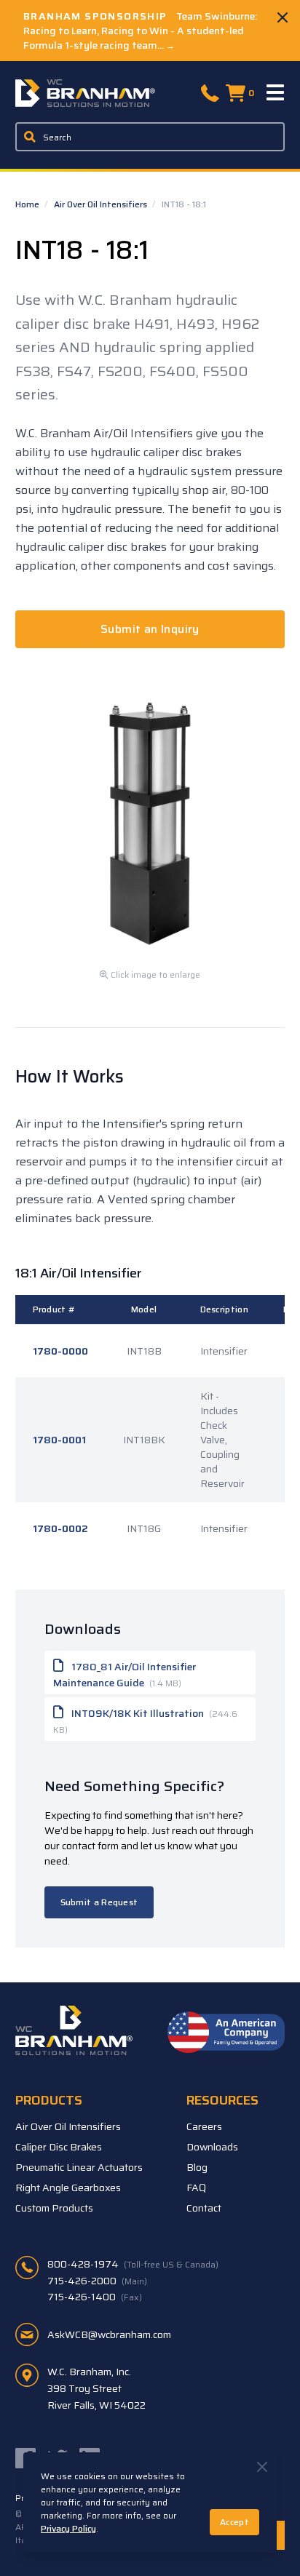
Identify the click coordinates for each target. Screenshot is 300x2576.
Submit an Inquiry (150, 629)
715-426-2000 (97, 2281)
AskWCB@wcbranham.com (109, 2334)
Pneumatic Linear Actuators (79, 2167)
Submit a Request (99, 1902)
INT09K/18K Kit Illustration (145, 1721)
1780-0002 (60, 1528)
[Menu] (276, 93)
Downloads (212, 2147)
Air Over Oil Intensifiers (102, 204)
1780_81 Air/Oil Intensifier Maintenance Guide (125, 1675)
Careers (204, 2126)
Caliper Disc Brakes (59, 2147)
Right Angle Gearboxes (68, 2188)
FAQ (196, 2188)
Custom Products (54, 2208)
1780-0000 (60, 1351)
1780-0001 (59, 1440)
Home (28, 204)
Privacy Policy (68, 2528)
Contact (204, 2208)
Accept (234, 2522)
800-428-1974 (133, 2264)
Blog (197, 2167)
